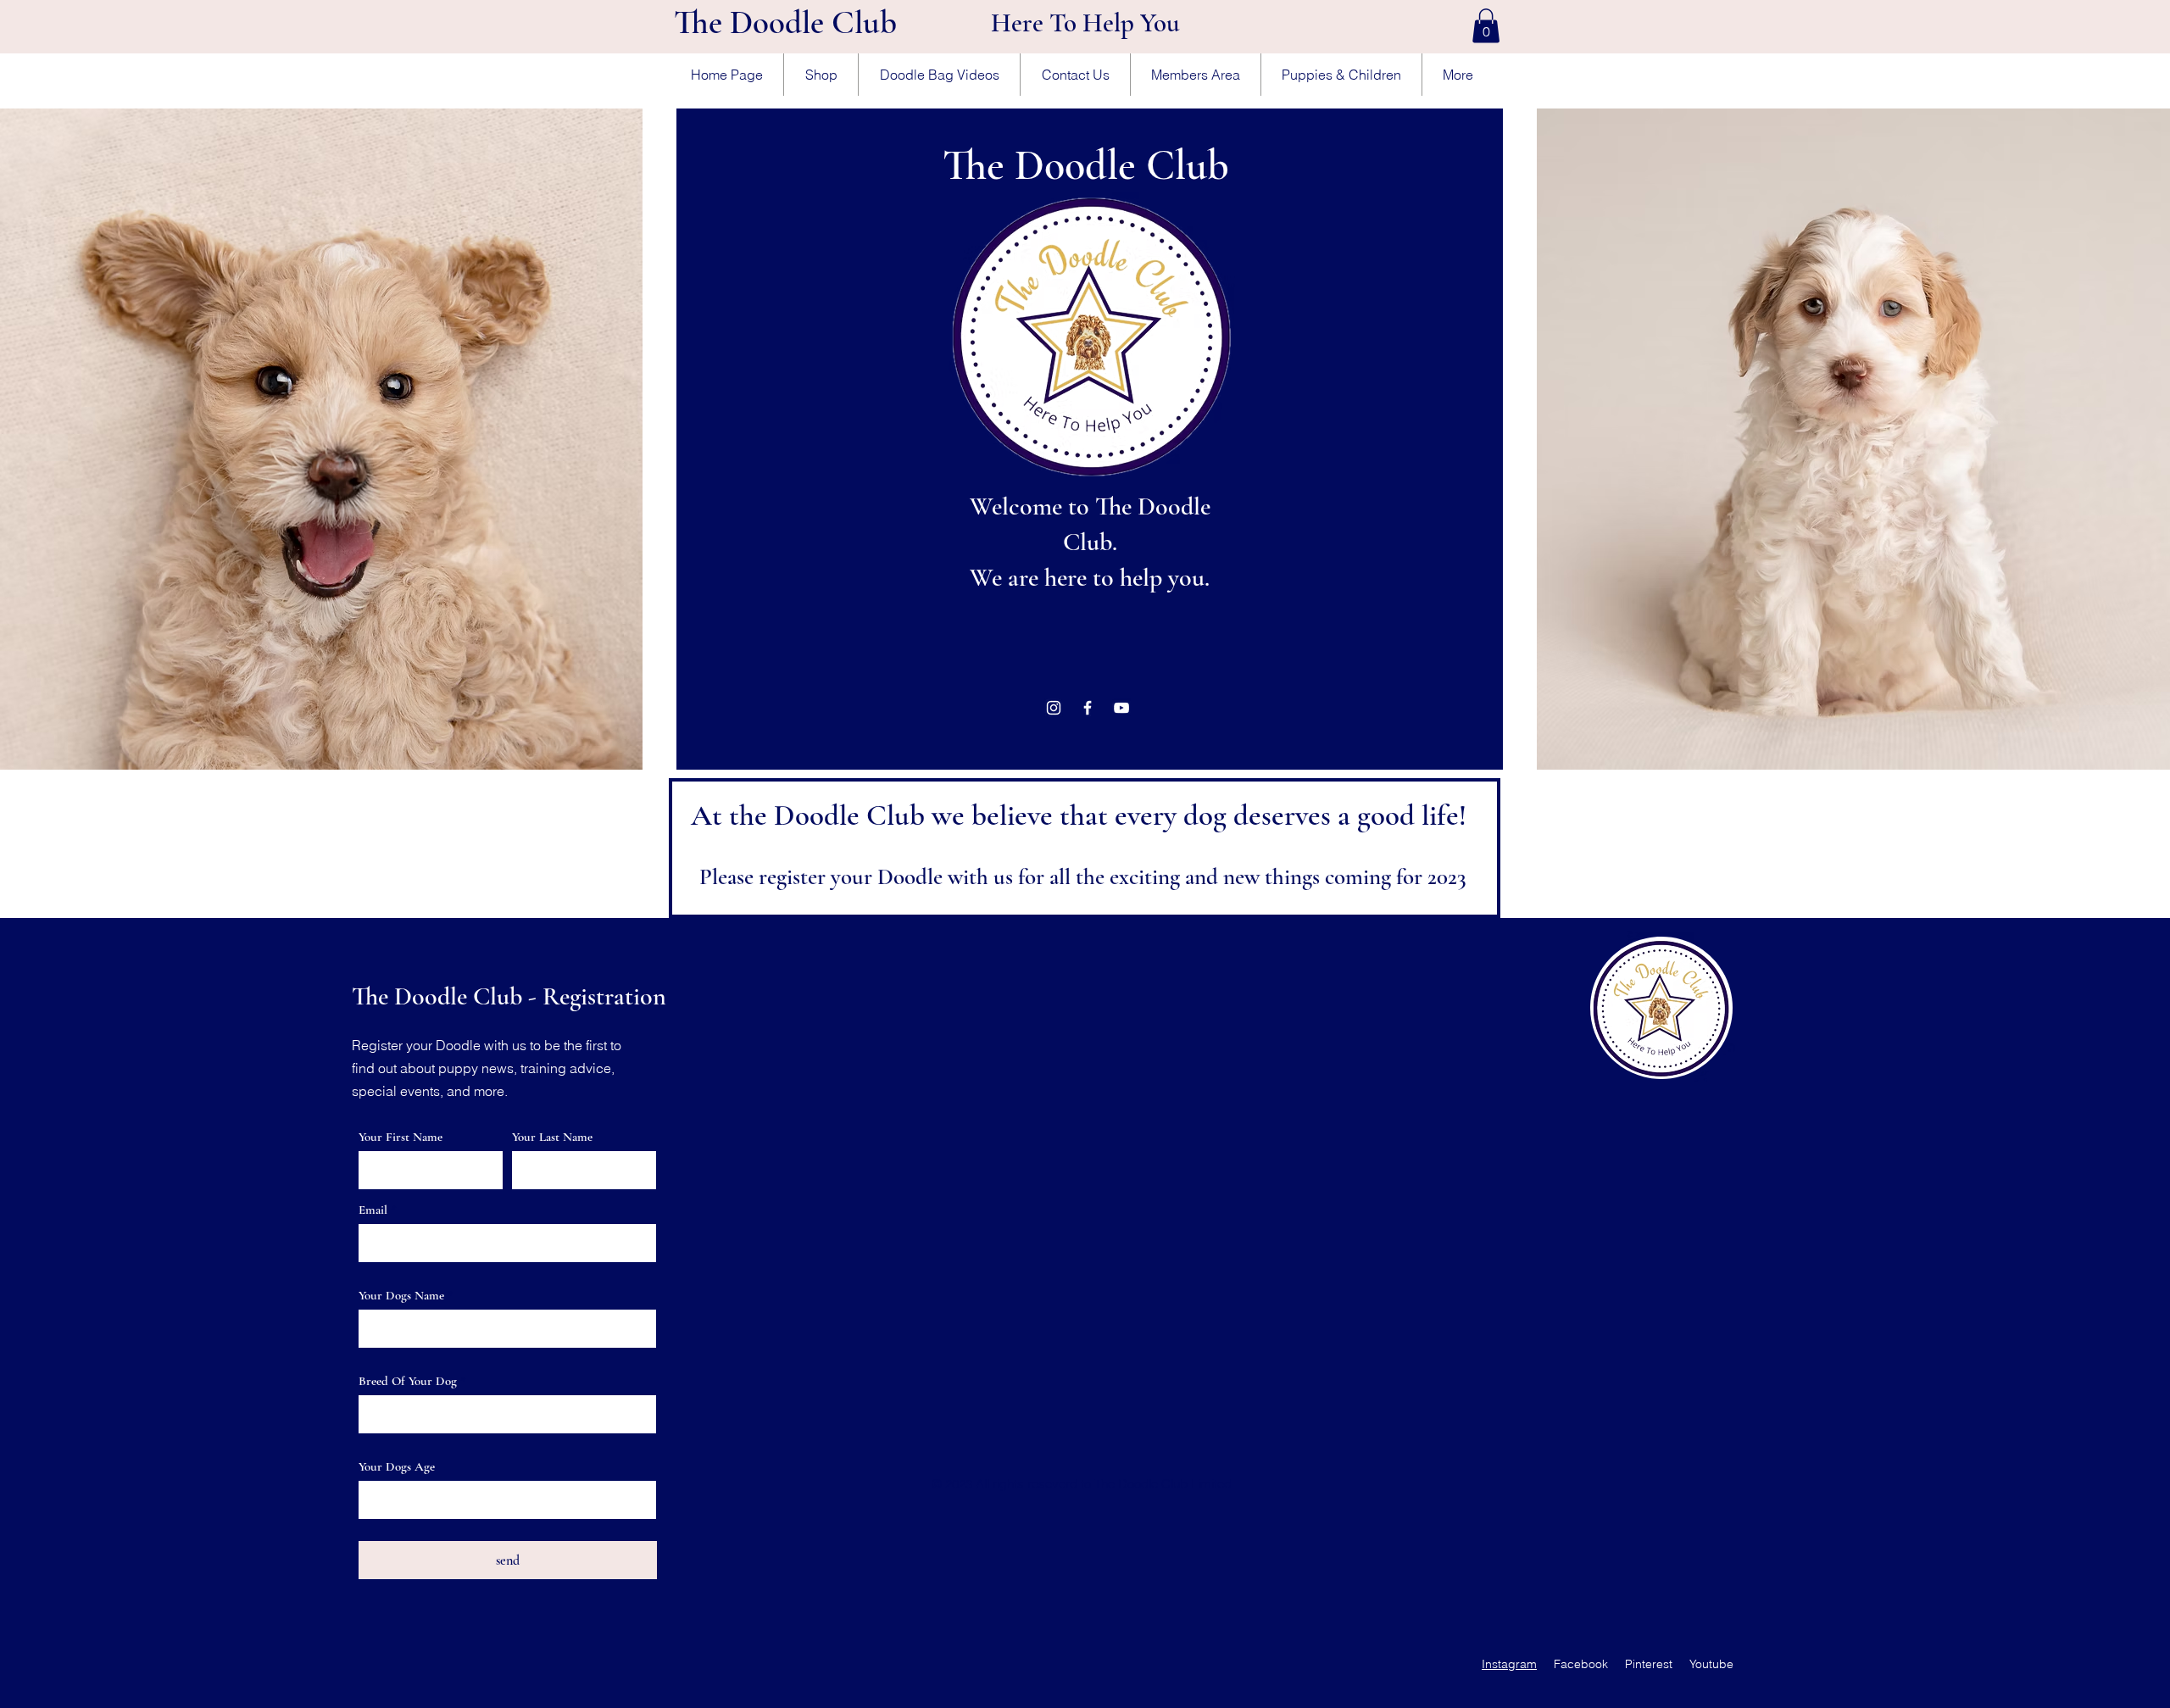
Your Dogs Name (401, 1296)
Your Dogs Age (397, 1467)
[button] (1486, 26)
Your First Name (401, 1137)
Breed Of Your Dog (408, 1381)
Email (373, 1210)
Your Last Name (552, 1137)
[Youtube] (1121, 708)
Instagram (1509, 1664)
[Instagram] (1054, 708)
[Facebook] (1088, 708)
